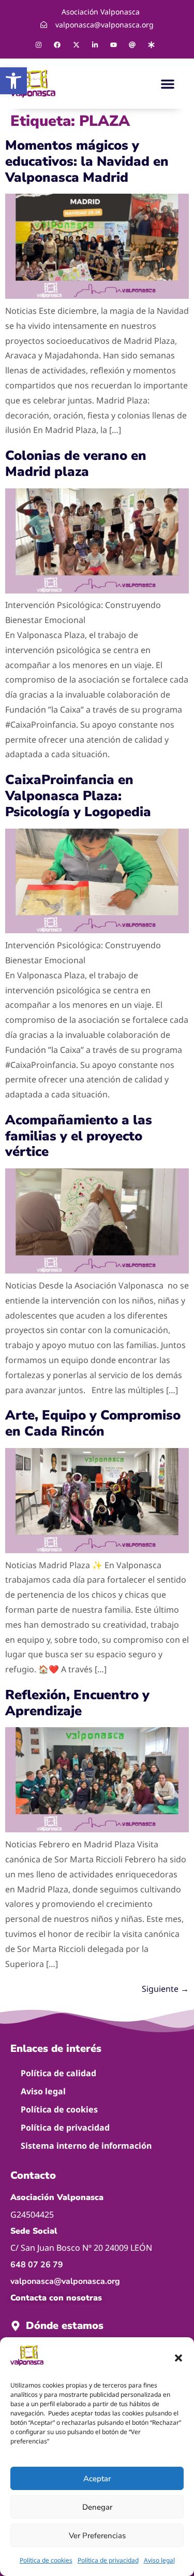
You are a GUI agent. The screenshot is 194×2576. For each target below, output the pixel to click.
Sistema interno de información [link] (86, 2146)
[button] (178, 2358)
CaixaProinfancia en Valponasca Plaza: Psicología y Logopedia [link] (78, 796)
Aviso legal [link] (159, 2560)
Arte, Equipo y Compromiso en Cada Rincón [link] (93, 1423)
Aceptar (97, 2479)
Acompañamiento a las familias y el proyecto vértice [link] (79, 1136)
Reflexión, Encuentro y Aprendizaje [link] (77, 1703)
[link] (13, 81)
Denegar (97, 2507)
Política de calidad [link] (58, 2073)
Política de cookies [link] (46, 2560)
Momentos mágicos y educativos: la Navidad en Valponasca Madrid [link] (87, 161)
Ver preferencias (97, 2536)
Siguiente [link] (165, 1989)
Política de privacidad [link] (108, 2560)
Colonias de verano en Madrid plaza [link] (76, 464)
